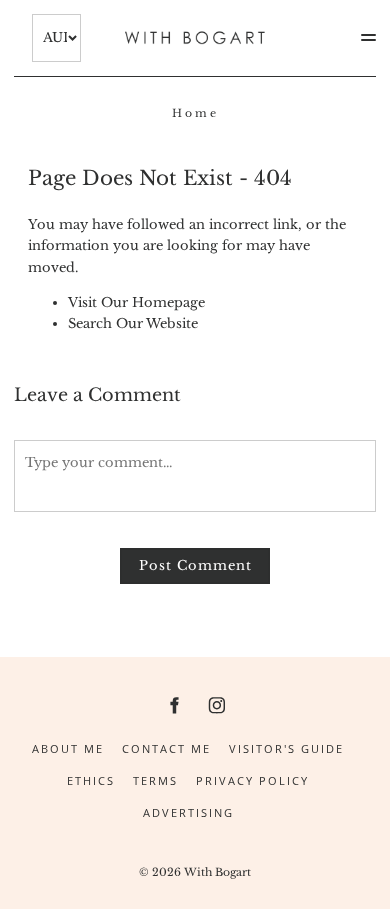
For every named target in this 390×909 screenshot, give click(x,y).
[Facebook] (173, 704)
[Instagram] (216, 704)
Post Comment (195, 565)
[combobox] (56, 38)
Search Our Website (133, 323)
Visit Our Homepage (136, 302)
